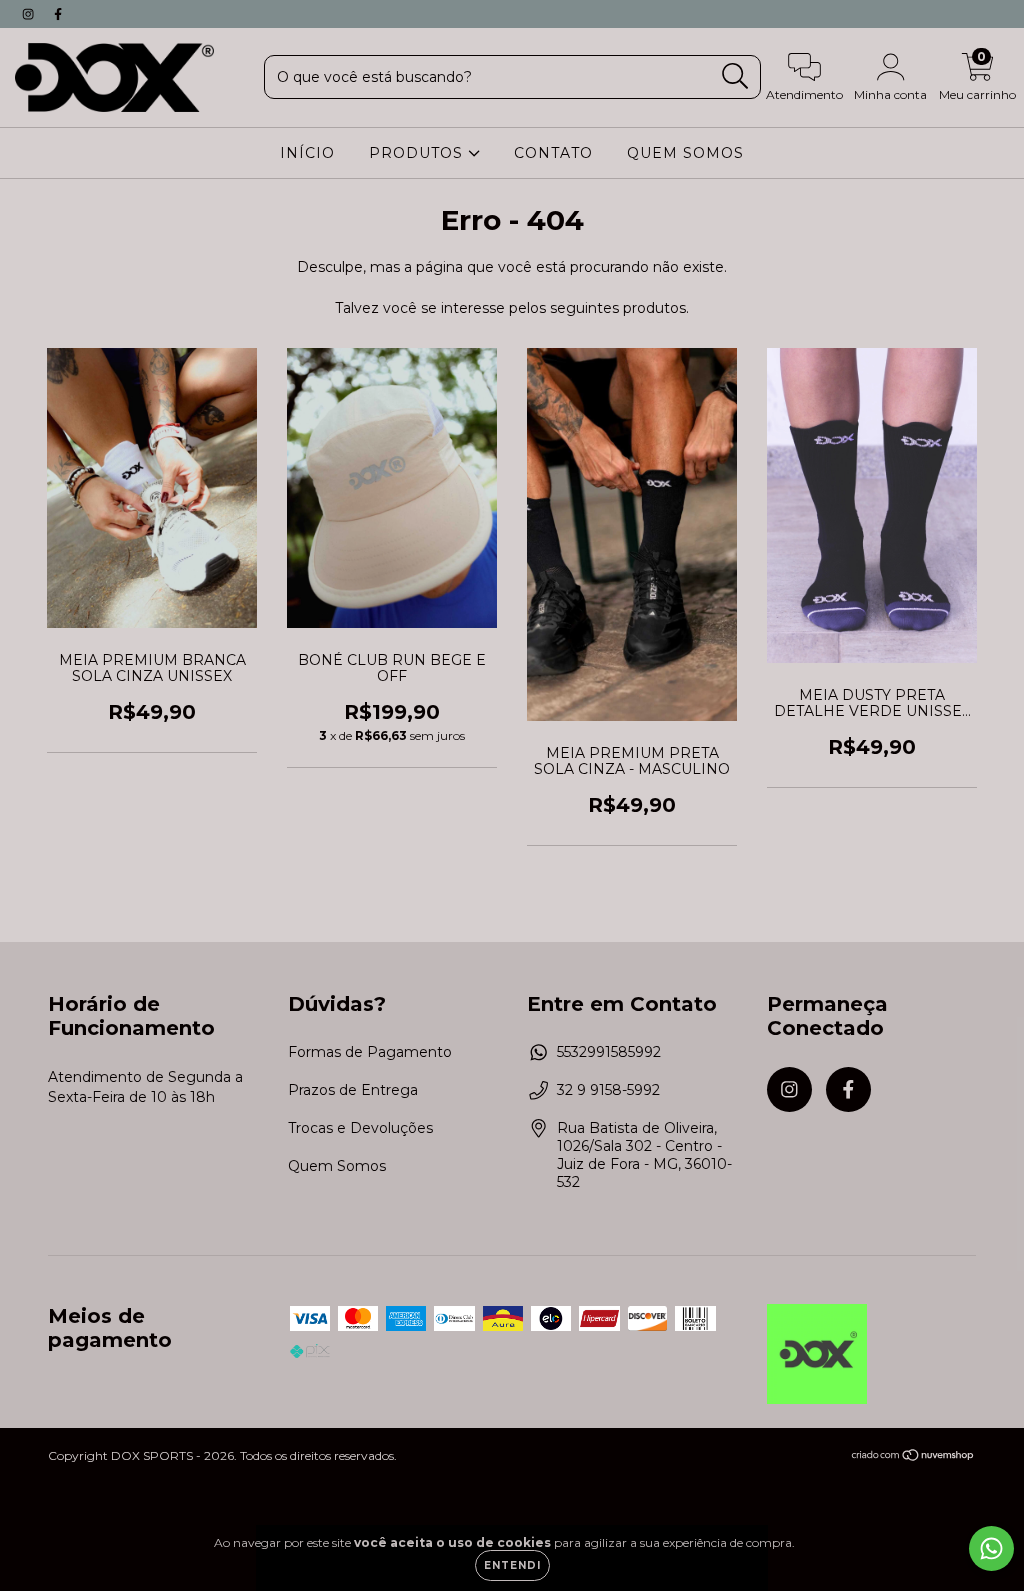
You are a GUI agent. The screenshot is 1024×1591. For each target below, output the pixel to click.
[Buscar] (735, 76)
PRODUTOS (418, 153)
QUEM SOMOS (685, 153)
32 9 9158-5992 (608, 1090)
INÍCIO (307, 153)
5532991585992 (609, 1052)
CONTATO (553, 153)
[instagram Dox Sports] (30, 14)
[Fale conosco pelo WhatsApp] (991, 1548)
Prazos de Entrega (353, 1090)
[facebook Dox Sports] (58, 14)
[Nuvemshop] (913, 1457)
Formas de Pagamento (370, 1052)
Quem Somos (337, 1166)
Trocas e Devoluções (360, 1128)
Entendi (512, 1565)
